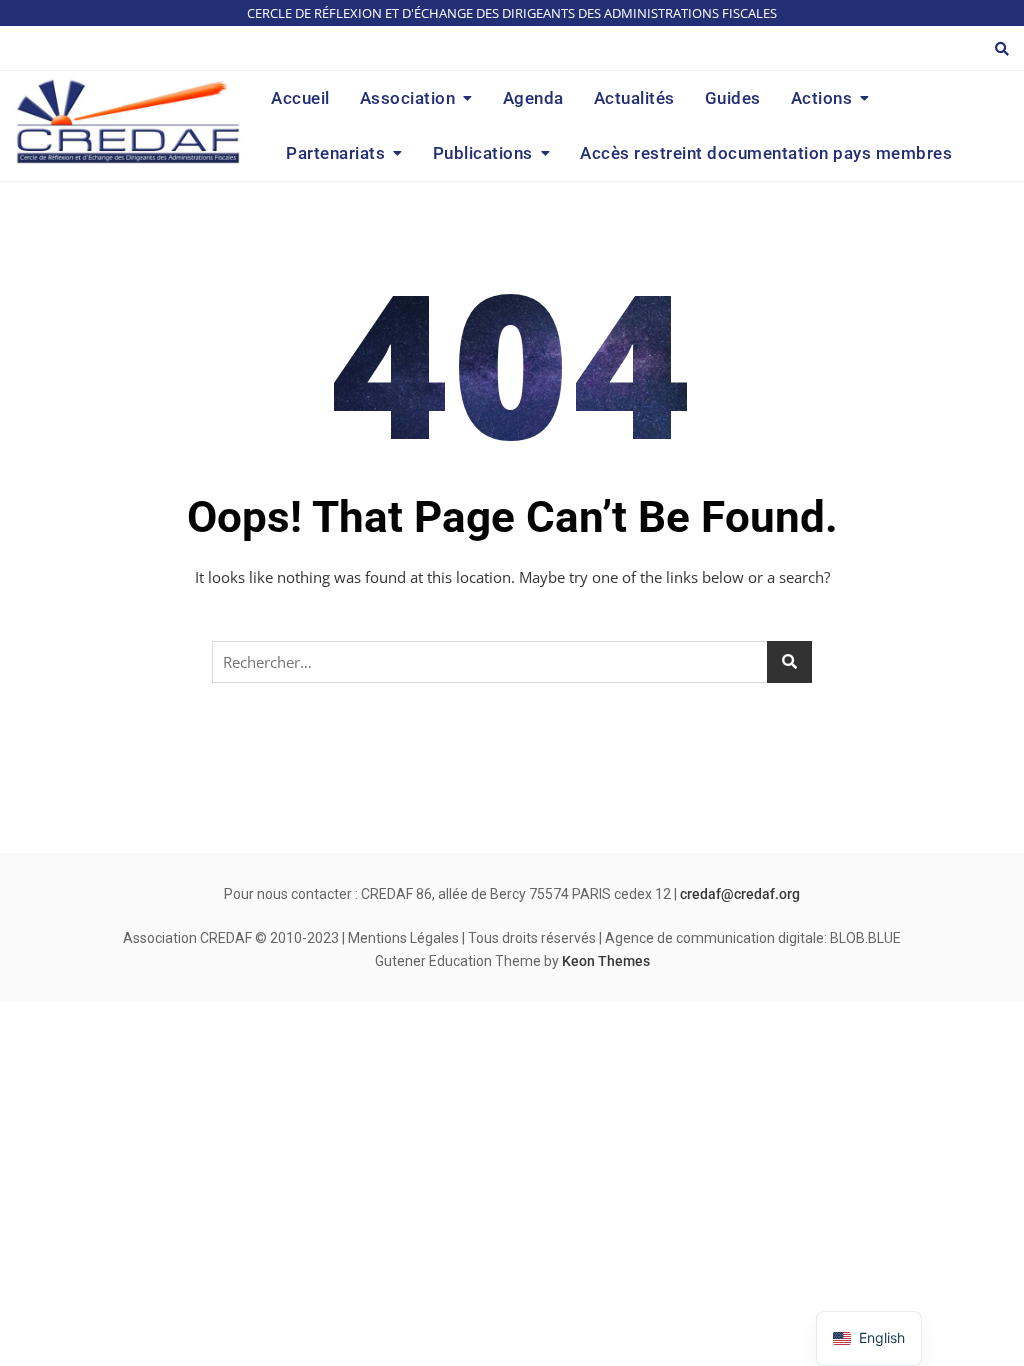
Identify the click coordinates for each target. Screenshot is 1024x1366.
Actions (822, 98)
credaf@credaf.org (740, 894)
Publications (483, 153)
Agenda (533, 98)
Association (408, 98)
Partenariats (335, 153)
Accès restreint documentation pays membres (766, 153)
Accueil (300, 98)
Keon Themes (606, 961)
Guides (733, 98)
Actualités (634, 98)
